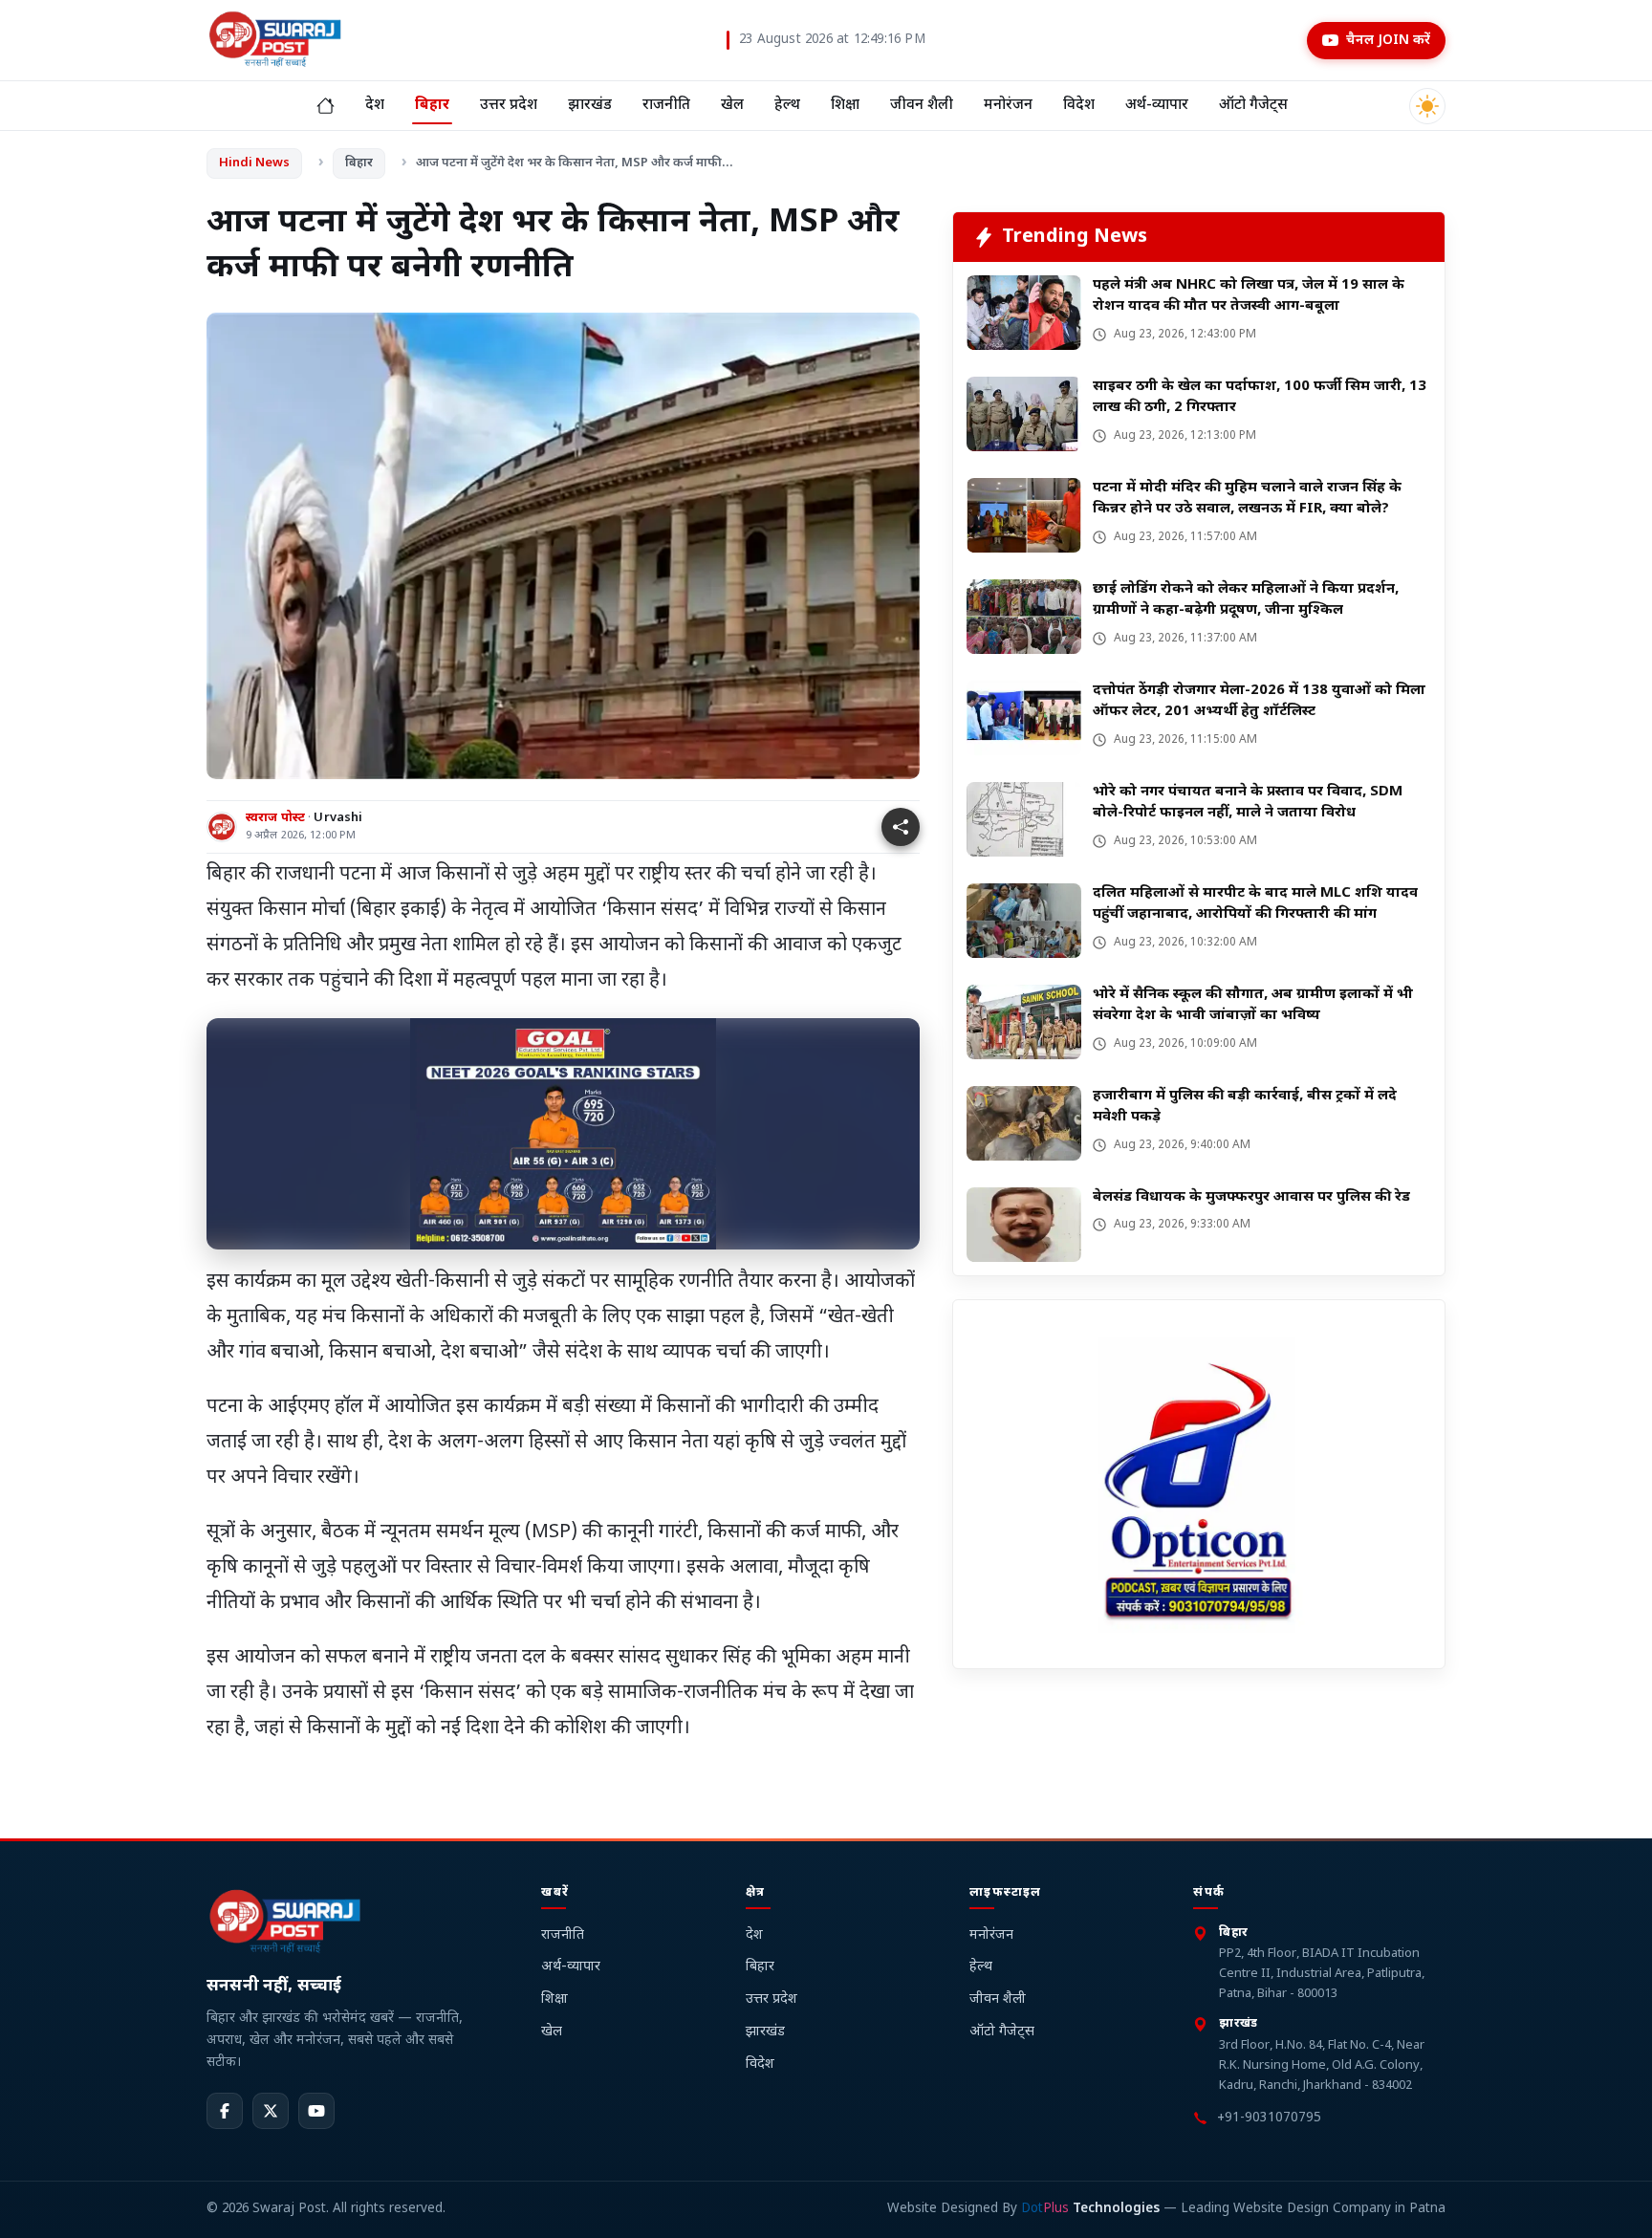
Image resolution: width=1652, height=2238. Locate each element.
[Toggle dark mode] (1427, 106)
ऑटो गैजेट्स (1253, 105)
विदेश (1079, 105)
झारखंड (590, 105)
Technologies (1090, 2210)
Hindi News (254, 163)
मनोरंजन (1008, 105)
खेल (732, 105)
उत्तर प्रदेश (509, 105)
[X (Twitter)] (271, 2112)
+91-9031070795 (1269, 2119)
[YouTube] (316, 2112)
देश (375, 105)
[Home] (326, 106)
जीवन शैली (922, 105)
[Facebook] (225, 2112)
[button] (901, 827)
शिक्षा (845, 105)
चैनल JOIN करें (1388, 41)
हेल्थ (787, 105)
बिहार (432, 105)
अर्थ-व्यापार (1157, 105)
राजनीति (666, 105)
